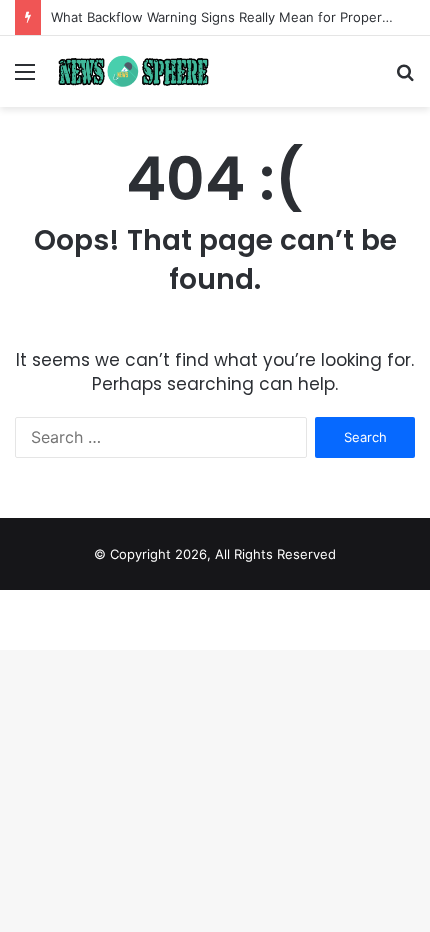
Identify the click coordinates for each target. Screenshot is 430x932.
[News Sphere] (130, 71)
